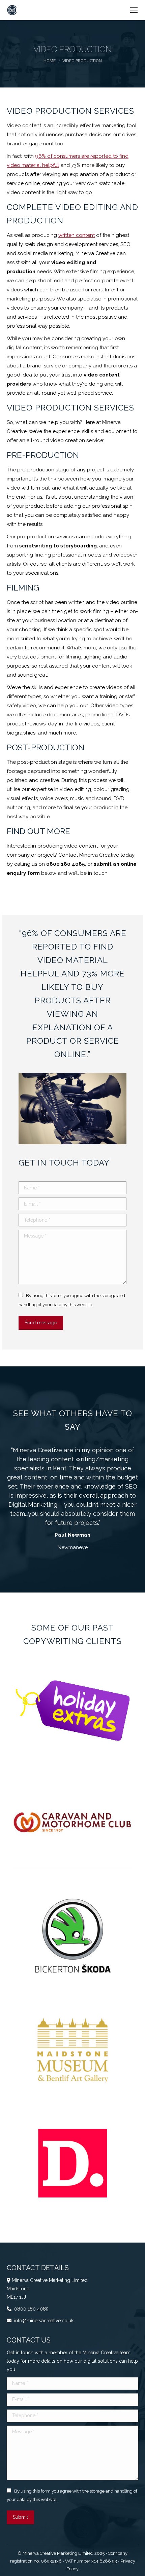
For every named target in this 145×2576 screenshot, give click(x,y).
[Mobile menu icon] (134, 10)
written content (77, 235)
